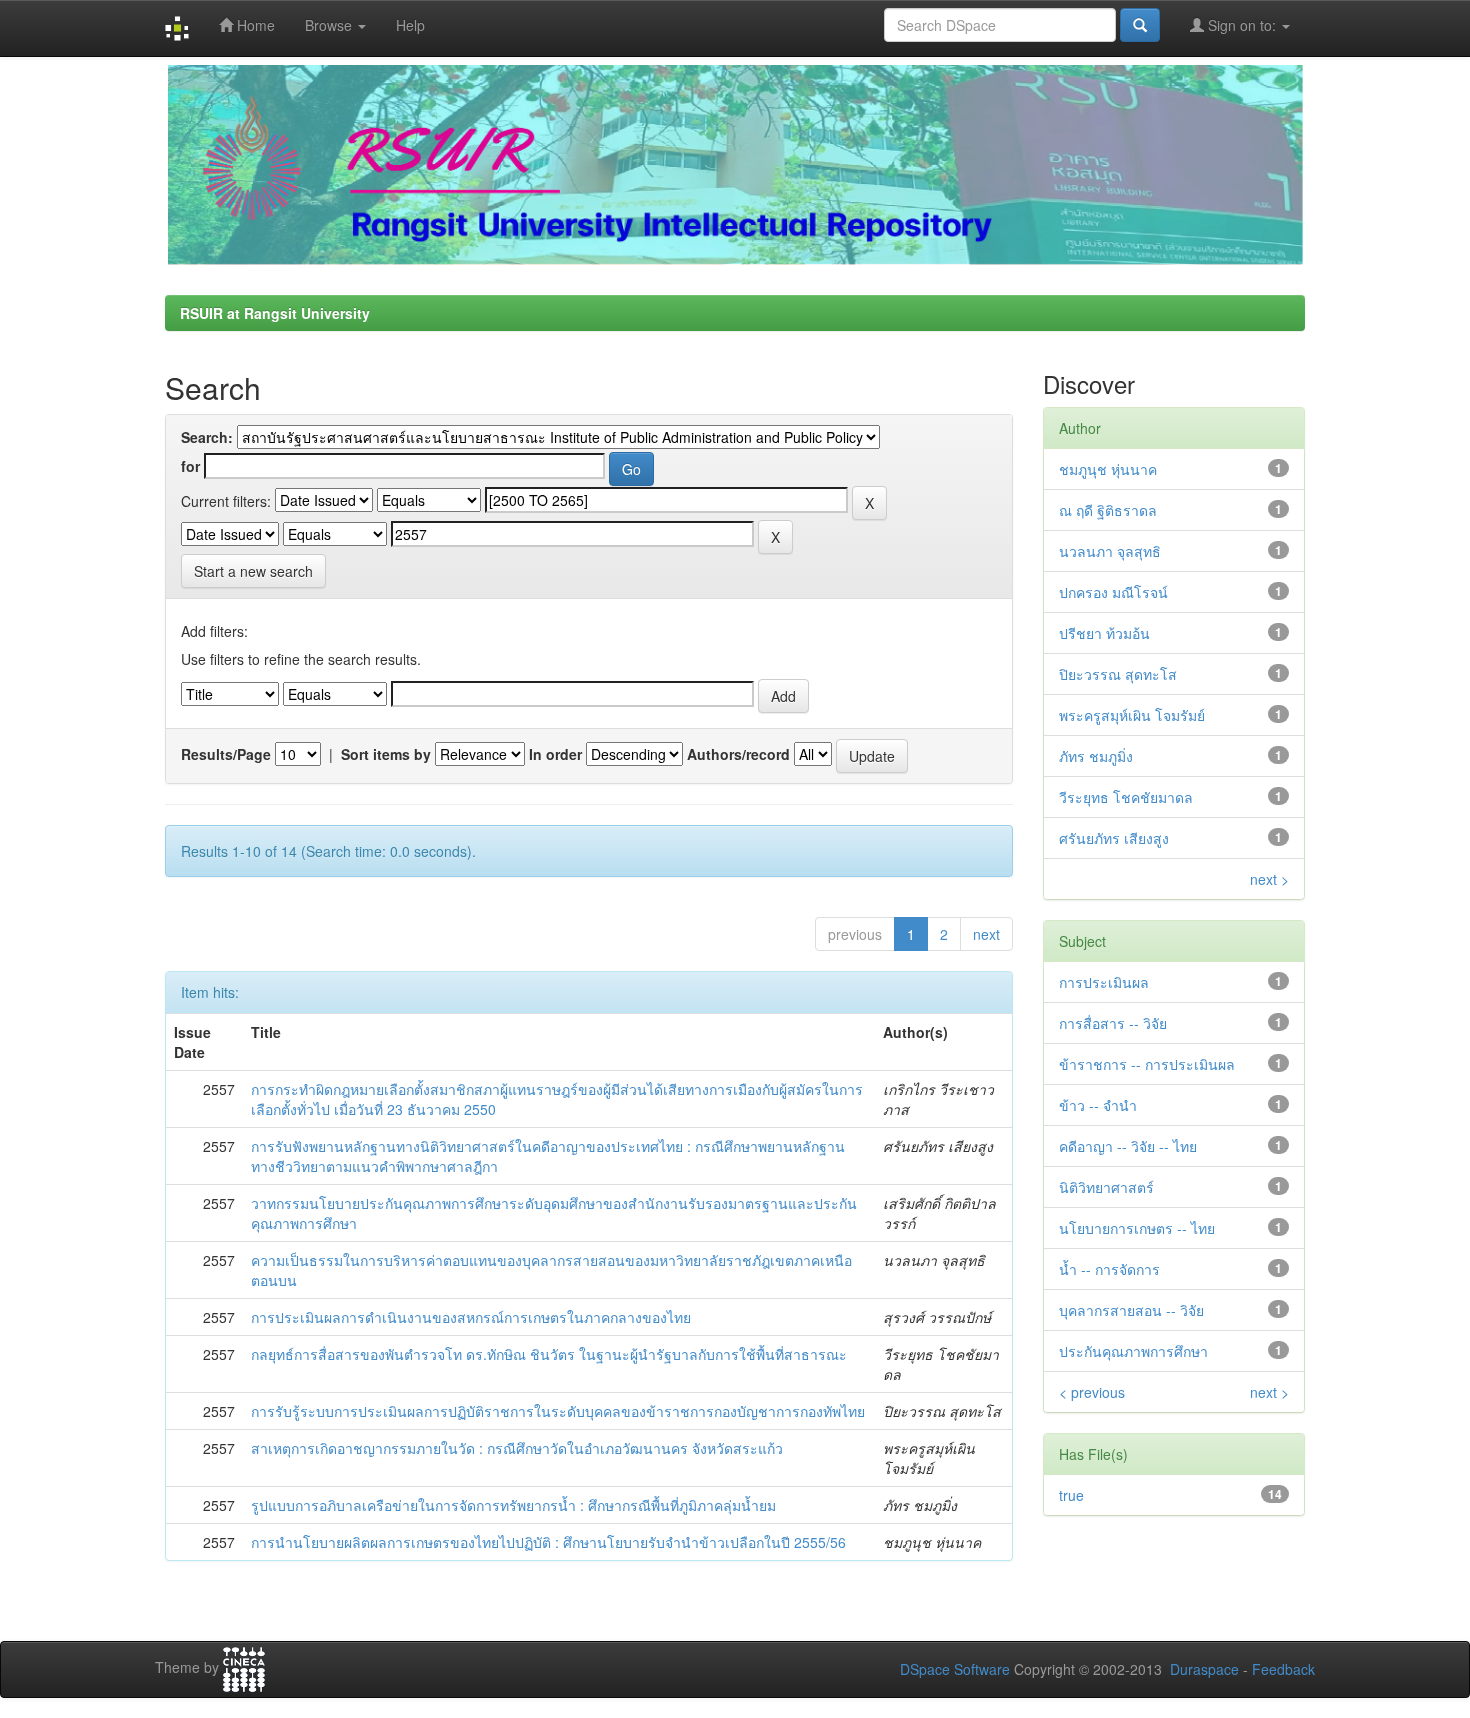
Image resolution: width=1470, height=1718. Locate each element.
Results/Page (226, 754)
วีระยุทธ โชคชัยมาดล (1126, 797)
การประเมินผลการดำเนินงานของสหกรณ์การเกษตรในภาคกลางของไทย (471, 1317)
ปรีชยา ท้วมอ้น (1104, 633)
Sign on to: (1242, 25)
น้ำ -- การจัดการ (1109, 1269)
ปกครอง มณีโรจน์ (1113, 592)
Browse (330, 25)
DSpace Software (955, 1669)
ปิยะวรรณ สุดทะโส (1118, 674)
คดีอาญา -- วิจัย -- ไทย (1128, 1146)
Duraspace (1204, 1669)
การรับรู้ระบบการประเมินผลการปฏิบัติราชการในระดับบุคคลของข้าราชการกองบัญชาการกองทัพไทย (558, 1411)
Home (254, 25)
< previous (1092, 1392)
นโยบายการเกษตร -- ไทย (1137, 1228)
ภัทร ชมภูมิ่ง (1096, 756)
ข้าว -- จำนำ (1098, 1105)
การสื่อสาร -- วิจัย (1113, 1023)
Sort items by (386, 754)
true (1071, 1495)
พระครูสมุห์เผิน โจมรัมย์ (1132, 715)
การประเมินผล (1104, 982)
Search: (207, 437)
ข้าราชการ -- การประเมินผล (1147, 1064)
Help (410, 25)
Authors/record (738, 754)
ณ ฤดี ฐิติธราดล (1108, 510)
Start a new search (253, 571)
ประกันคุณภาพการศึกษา (1133, 1351)
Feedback (1283, 1669)
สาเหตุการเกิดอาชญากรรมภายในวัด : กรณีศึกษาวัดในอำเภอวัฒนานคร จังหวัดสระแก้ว (517, 1448)
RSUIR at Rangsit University (275, 313)
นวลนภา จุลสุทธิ (1110, 551)
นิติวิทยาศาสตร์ (1106, 1187)
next (986, 934)
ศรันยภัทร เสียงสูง (1114, 838)
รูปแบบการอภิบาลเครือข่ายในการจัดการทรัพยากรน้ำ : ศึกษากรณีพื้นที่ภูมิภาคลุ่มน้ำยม (513, 1505)
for (190, 466)
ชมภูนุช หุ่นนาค (1108, 469)
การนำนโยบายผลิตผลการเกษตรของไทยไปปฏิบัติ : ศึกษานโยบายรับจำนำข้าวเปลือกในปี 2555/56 (548, 1542)
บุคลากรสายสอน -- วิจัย (1131, 1310)
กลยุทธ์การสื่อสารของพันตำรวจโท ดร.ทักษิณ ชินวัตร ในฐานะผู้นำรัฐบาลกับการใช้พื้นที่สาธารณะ (549, 1354)
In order (555, 754)
